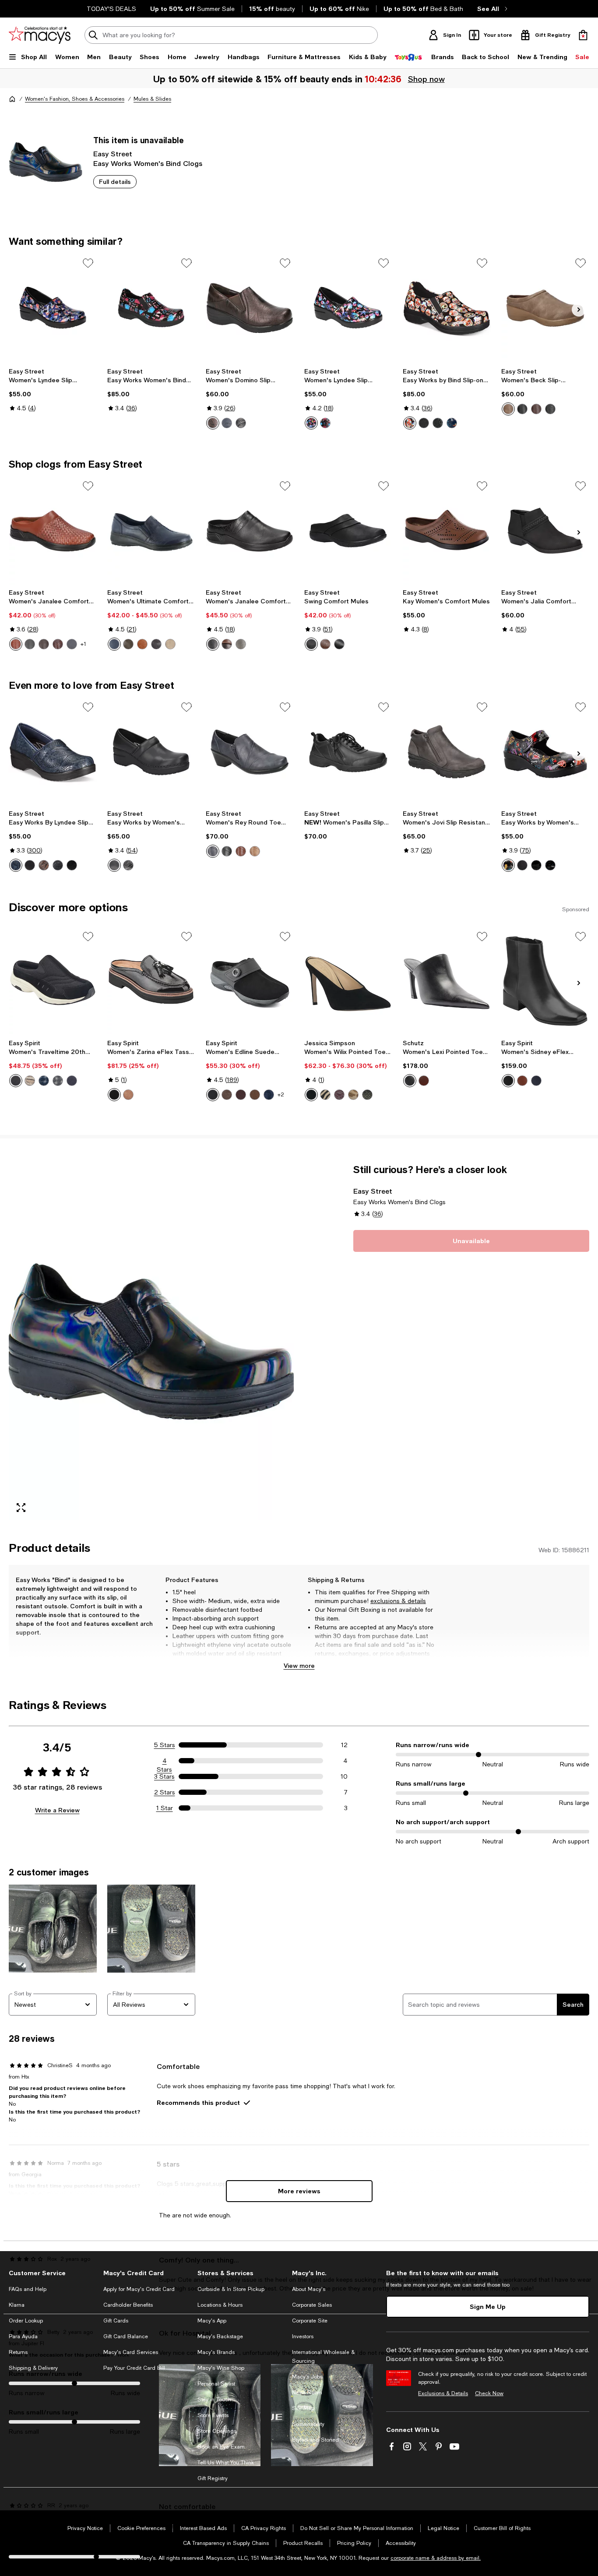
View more (299, 1665)
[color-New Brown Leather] (522, 1081)
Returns (18, 2352)
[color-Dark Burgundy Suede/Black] (241, 1095)
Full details (115, 181)
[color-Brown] (44, 644)
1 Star (165, 1808)
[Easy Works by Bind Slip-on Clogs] (447, 308)
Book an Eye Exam (221, 2447)
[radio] (213, 423)
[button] (151, 1342)
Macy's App (212, 2321)
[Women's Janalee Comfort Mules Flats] (53, 531)
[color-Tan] (142, 644)
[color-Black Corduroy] (16, 1081)
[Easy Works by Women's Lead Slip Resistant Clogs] (151, 752)
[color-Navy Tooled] (227, 423)
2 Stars (165, 1792)
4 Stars (164, 1761)
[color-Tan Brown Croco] (227, 644)
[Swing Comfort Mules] (348, 531)
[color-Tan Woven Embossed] (16, 644)
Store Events (213, 2415)
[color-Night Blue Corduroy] (72, 1081)
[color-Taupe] (508, 409)
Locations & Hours (220, 2305)
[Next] (579, 310)
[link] (53, 390)
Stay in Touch (214, 2400)
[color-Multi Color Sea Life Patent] (311, 423)
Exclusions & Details (443, 2393)
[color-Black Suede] (213, 1095)
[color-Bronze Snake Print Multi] (30, 1081)
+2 (281, 1095)
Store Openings (217, 2431)
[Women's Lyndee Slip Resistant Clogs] (53, 308)
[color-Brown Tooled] (213, 423)
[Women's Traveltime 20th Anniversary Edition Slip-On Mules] (53, 981)
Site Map (303, 2408)
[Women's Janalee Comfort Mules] (250, 531)
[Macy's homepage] (12, 99)
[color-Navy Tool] (16, 865)
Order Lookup (26, 2321)
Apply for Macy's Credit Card (139, 2289)
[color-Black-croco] (339, 644)
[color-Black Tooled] (241, 423)
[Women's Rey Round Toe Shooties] (250, 752)
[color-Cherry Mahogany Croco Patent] (339, 1095)
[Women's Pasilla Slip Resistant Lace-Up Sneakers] (348, 752)
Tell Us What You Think (226, 2463)
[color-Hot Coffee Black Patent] (508, 865)
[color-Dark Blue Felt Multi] (44, 1081)
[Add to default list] (88, 263)
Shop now (426, 79)
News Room (307, 2393)
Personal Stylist (216, 2384)
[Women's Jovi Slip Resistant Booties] (447, 752)
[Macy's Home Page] (40, 35)
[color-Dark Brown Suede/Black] (227, 1095)
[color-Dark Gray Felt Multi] (58, 1081)
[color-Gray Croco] (241, 644)
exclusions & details (398, 1601)
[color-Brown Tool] (44, 865)
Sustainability (308, 2424)
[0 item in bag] (583, 35)
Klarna (17, 2305)
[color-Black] (424, 423)
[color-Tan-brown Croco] (325, 644)
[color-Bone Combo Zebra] (325, 1095)
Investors (303, 2336)
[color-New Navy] (114, 644)
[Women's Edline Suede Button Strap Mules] (250, 981)
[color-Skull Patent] (410, 423)
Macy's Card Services (131, 2352)
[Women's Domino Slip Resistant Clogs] (250, 308)
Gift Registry (213, 2478)
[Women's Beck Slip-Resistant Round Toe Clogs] (545, 308)
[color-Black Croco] (213, 644)
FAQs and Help (28, 2289)
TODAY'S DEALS (111, 9)
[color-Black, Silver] (550, 865)
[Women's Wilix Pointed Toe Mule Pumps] (348, 981)
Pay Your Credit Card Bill (134, 2368)
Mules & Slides (152, 99)
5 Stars (165, 1745)
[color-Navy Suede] (269, 1095)
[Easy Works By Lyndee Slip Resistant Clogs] (53, 752)
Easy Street (113, 153)
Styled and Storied (315, 2440)
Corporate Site (310, 2321)
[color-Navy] (72, 644)
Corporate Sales (312, 2305)
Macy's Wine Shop (221, 2368)
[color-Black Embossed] (438, 423)
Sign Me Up (488, 2306)
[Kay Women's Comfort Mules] (447, 531)
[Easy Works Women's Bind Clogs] (151, 308)
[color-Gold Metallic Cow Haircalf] (353, 1095)
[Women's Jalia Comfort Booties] (545, 531)
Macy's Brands (216, 2352)
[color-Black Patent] (72, 865)
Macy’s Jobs (307, 2377)
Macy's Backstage (220, 2336)
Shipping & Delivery (33, 2368)
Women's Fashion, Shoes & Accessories (75, 99)
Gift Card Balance (126, 2336)
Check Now (489, 2393)
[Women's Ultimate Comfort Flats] (151, 531)
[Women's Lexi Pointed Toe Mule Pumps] (447, 981)
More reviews (299, 2191)
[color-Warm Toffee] (424, 1081)
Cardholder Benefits (128, 2305)
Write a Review (57, 1810)
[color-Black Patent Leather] (114, 1095)
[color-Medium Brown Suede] (128, 1095)
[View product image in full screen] (21, 1508)
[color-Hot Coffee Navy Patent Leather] (452, 423)
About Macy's (309, 2289)
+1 (83, 644)
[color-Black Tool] (58, 865)
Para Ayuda (23, 2336)
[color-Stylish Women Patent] (325, 423)
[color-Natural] (170, 644)
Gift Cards (116, 2321)
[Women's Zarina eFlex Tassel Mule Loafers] (151, 981)
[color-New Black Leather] (508, 1081)
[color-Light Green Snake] (367, 1095)
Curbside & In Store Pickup (231, 2289)
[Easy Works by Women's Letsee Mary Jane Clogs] (545, 752)
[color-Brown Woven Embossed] (58, 644)
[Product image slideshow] (151, 1342)
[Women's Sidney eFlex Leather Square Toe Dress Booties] (545, 981)
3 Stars (164, 1776)
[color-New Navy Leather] (536, 1081)
